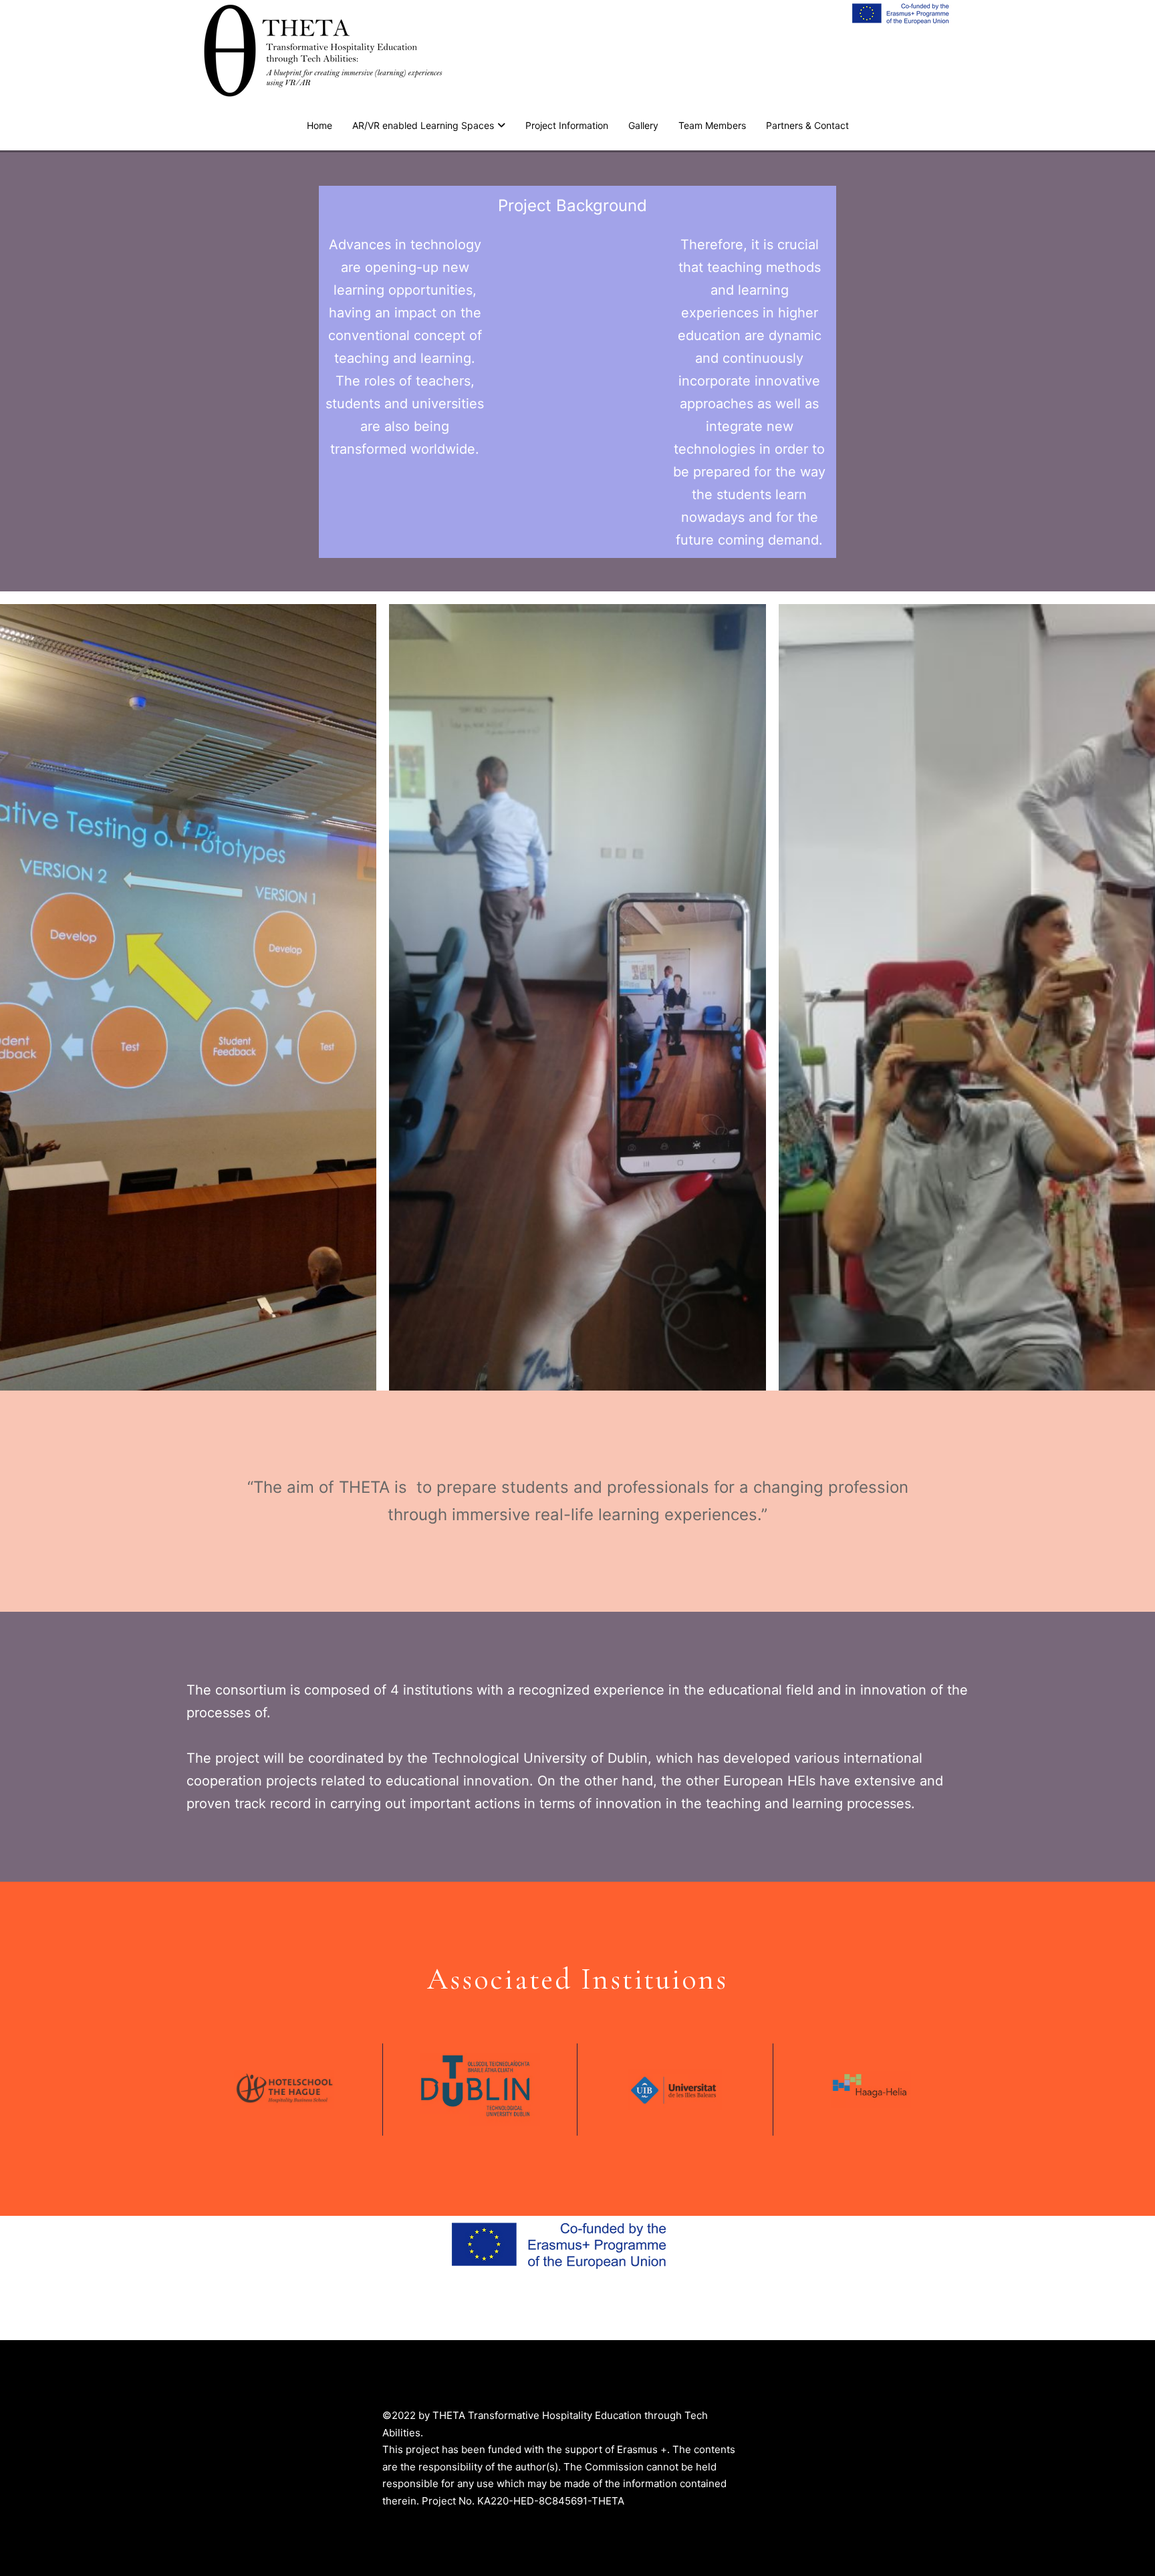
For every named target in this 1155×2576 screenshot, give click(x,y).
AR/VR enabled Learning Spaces (423, 125)
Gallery (643, 125)
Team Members (712, 125)
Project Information (567, 125)
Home (319, 125)
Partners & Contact (807, 125)
